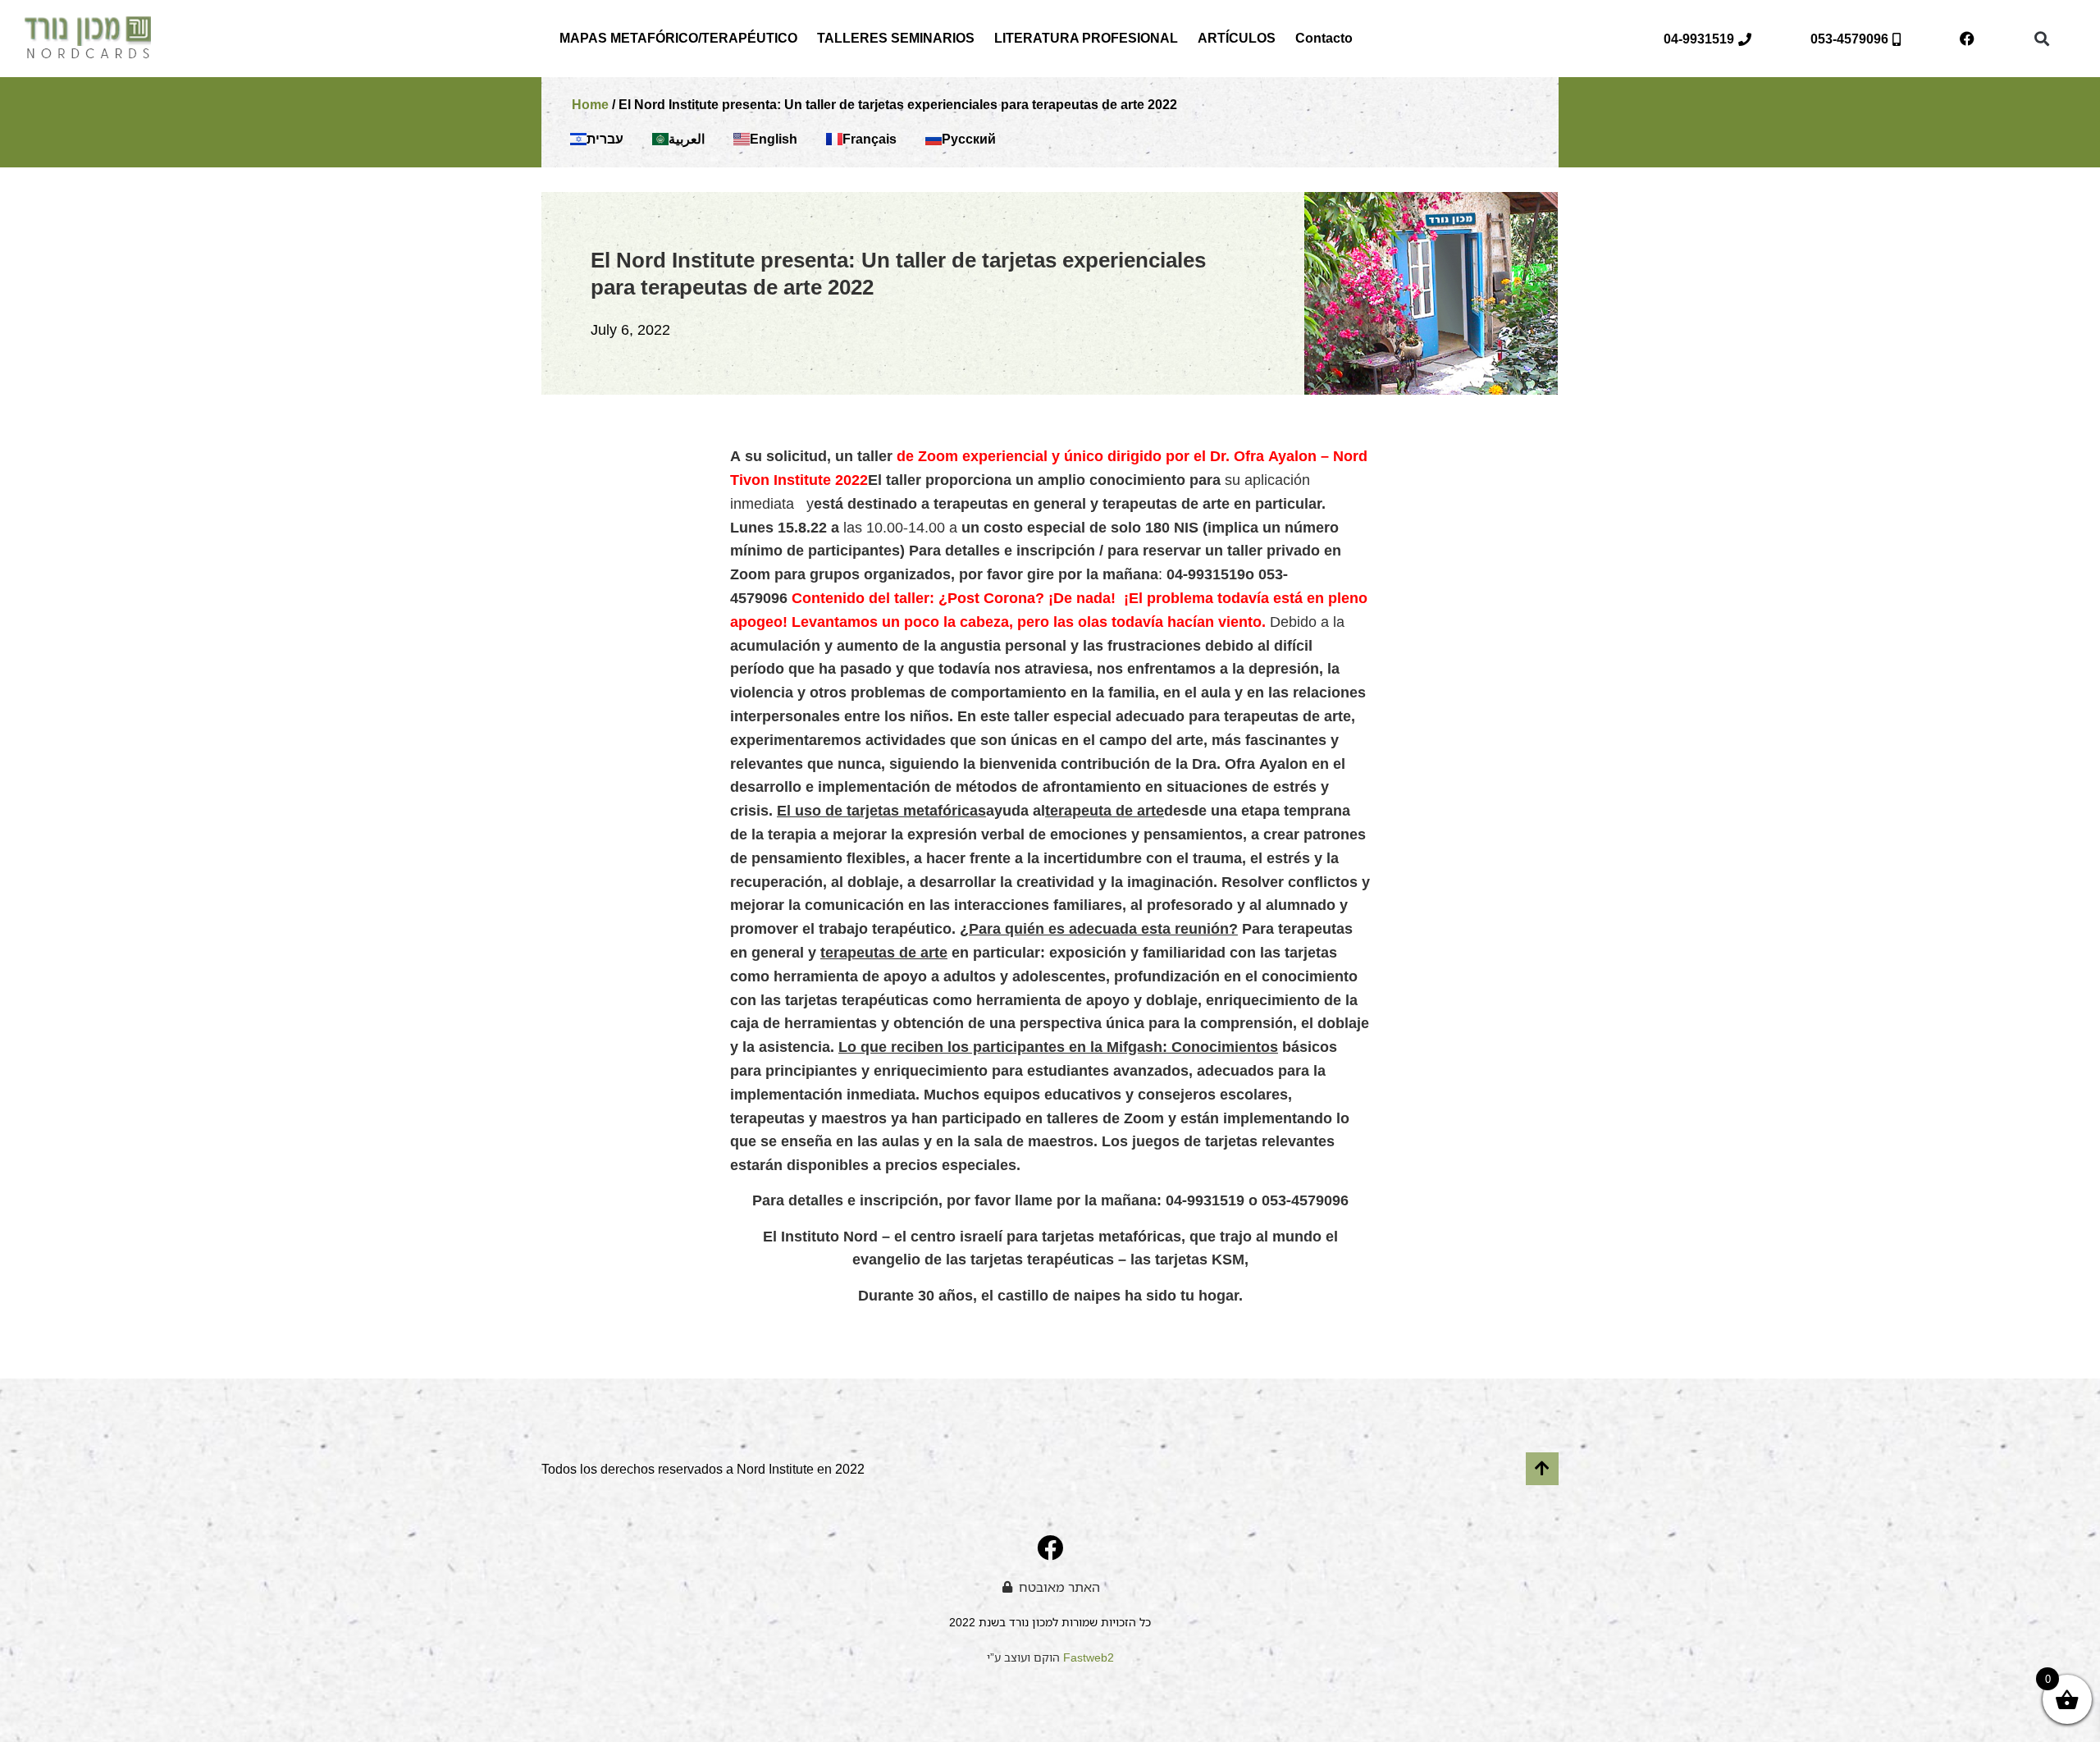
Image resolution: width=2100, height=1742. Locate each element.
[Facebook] (1967, 39)
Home (590, 105)
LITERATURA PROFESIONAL (1086, 38)
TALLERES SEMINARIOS (896, 38)
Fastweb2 (1089, 1657)
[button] (2041, 39)
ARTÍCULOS (1237, 38)
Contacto (1324, 38)
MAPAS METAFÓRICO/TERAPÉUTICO (678, 38)
